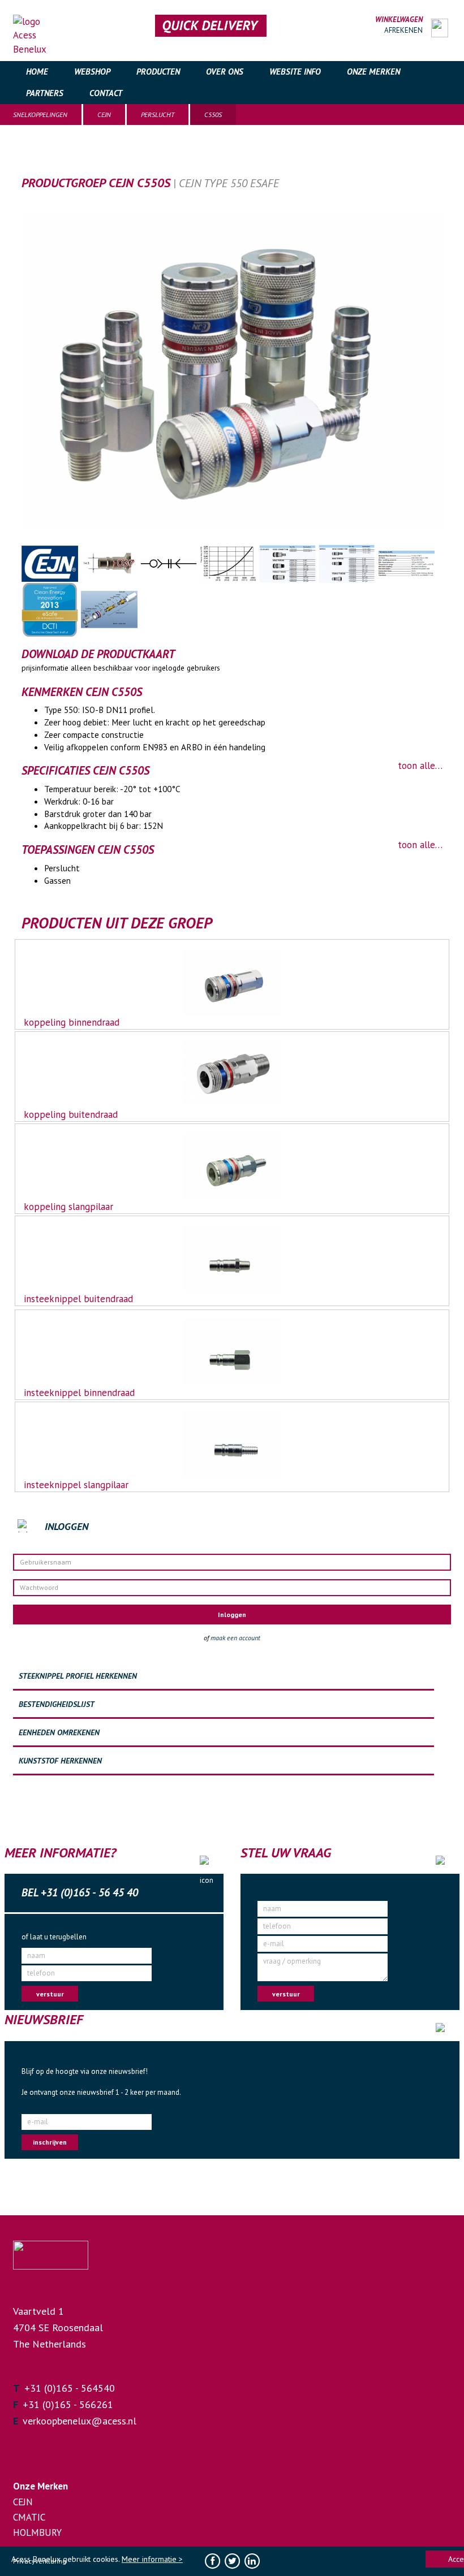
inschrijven (50, 2142)
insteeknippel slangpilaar (76, 1485)
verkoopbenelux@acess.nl (80, 2421)
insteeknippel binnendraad (79, 1393)
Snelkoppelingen (40, 114)
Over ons (225, 72)
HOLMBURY (37, 2532)
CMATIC (29, 2517)
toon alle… (420, 766)
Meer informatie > (152, 2559)
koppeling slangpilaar (68, 1207)
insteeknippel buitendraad (78, 1299)
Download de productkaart (98, 654)
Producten (158, 72)
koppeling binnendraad (72, 1022)
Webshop (92, 72)
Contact (106, 93)
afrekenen (403, 30)
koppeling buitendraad (71, 1114)
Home (37, 72)
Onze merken (373, 72)
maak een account (235, 1638)
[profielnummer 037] (111, 563)
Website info (295, 72)
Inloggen (232, 1615)
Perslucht (158, 114)
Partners (45, 93)
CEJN (104, 114)
